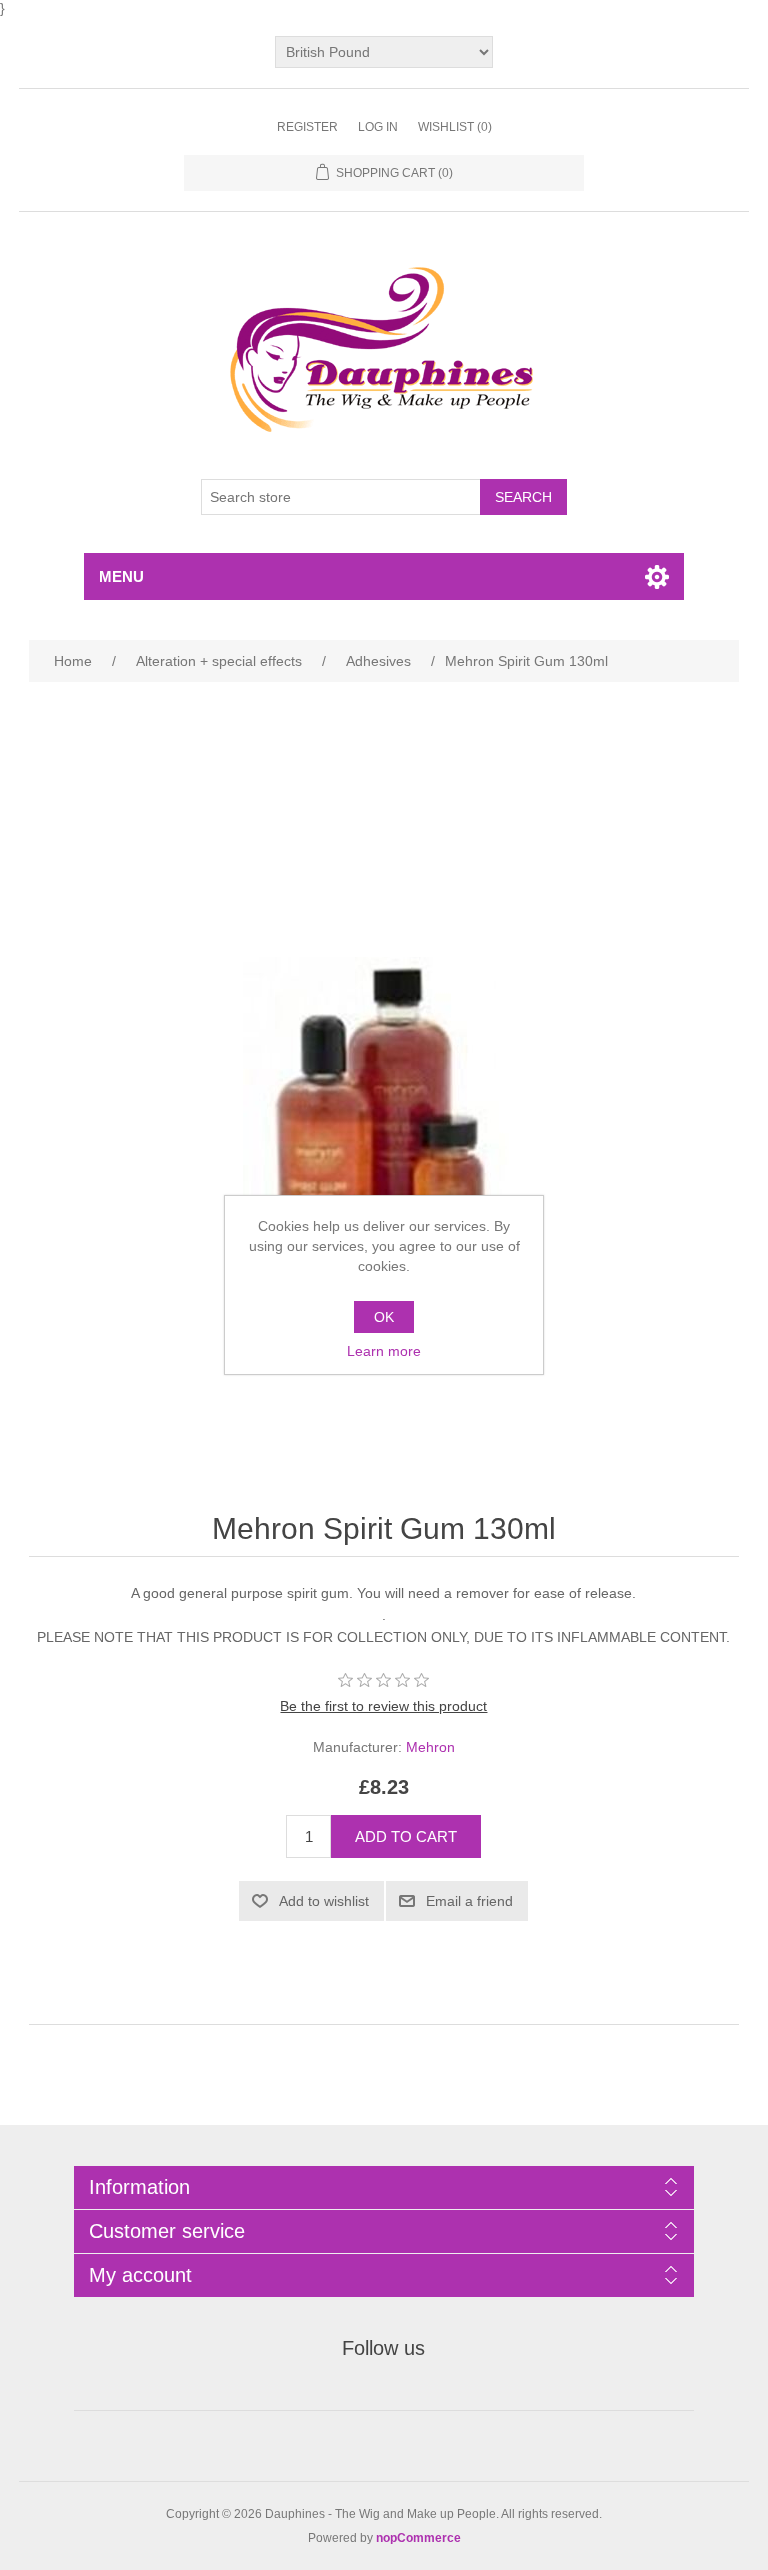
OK (384, 1317)
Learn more (384, 1351)
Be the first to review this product (383, 1706)
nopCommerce (418, 2538)
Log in (378, 127)
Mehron (430, 1747)
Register (307, 127)
